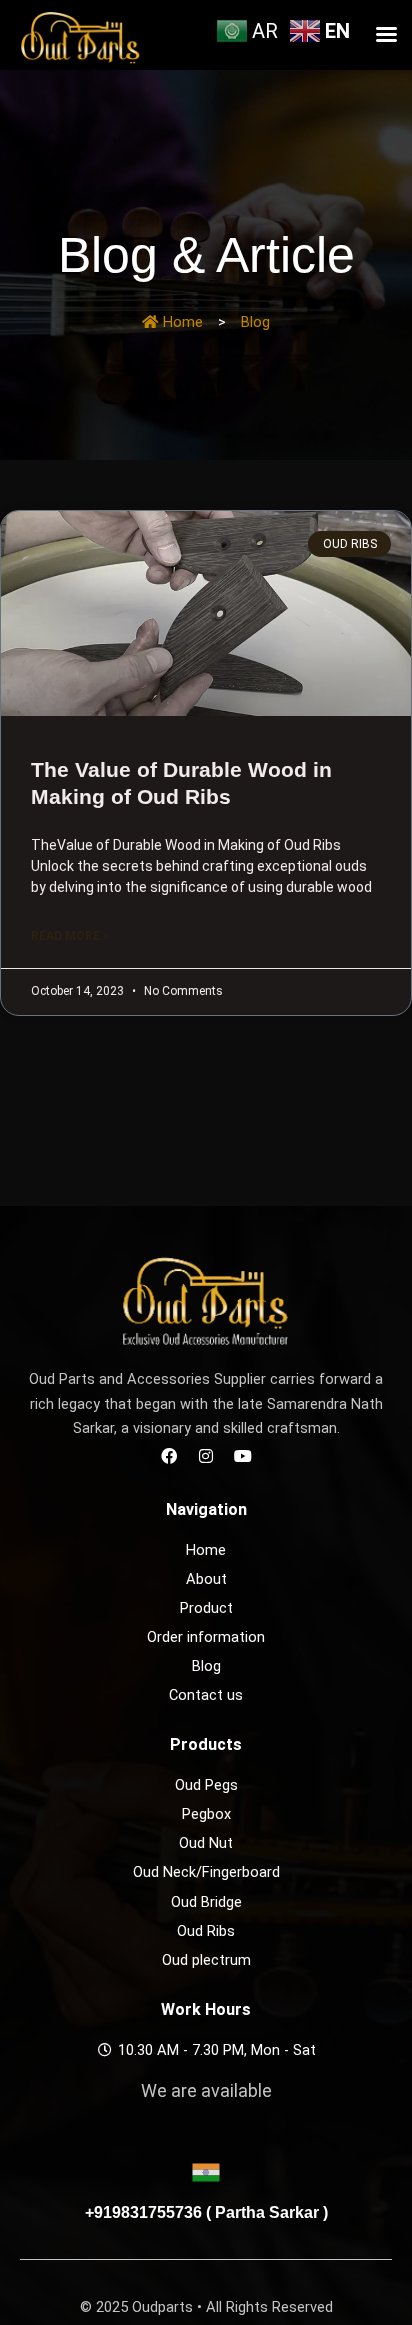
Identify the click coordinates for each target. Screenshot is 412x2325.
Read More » (70, 936)
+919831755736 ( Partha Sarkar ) (206, 2212)
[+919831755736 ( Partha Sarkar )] (206, 2172)
